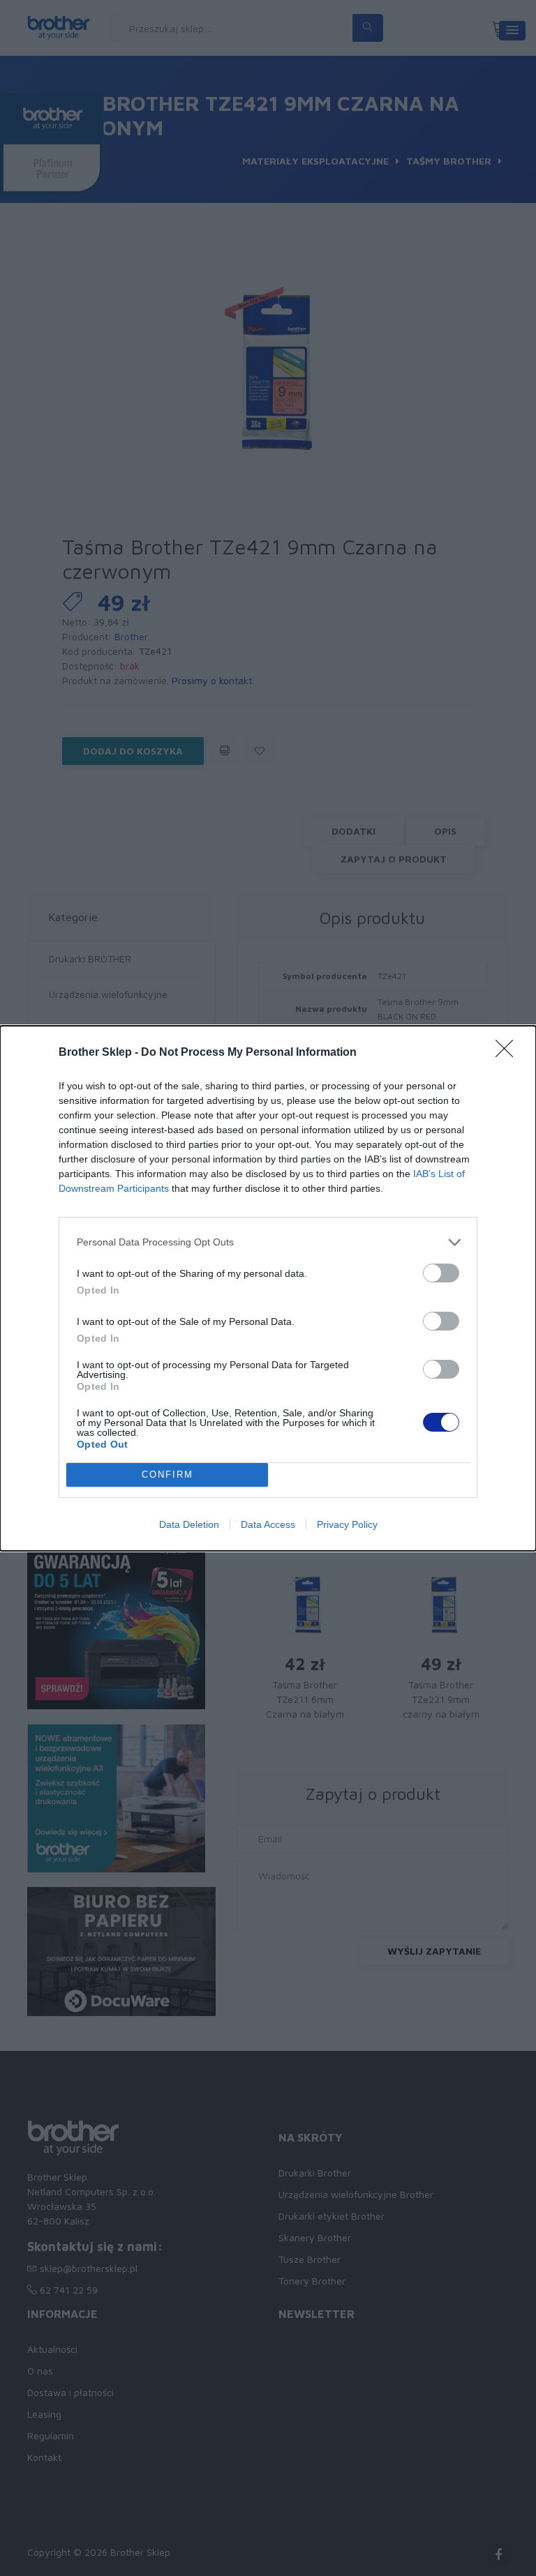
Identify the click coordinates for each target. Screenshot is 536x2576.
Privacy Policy (347, 1524)
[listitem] (268, 1242)
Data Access (268, 1524)
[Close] (509, 1053)
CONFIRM (167, 1475)
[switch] (441, 1273)
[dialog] (268, 1288)
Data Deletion (189, 1524)
